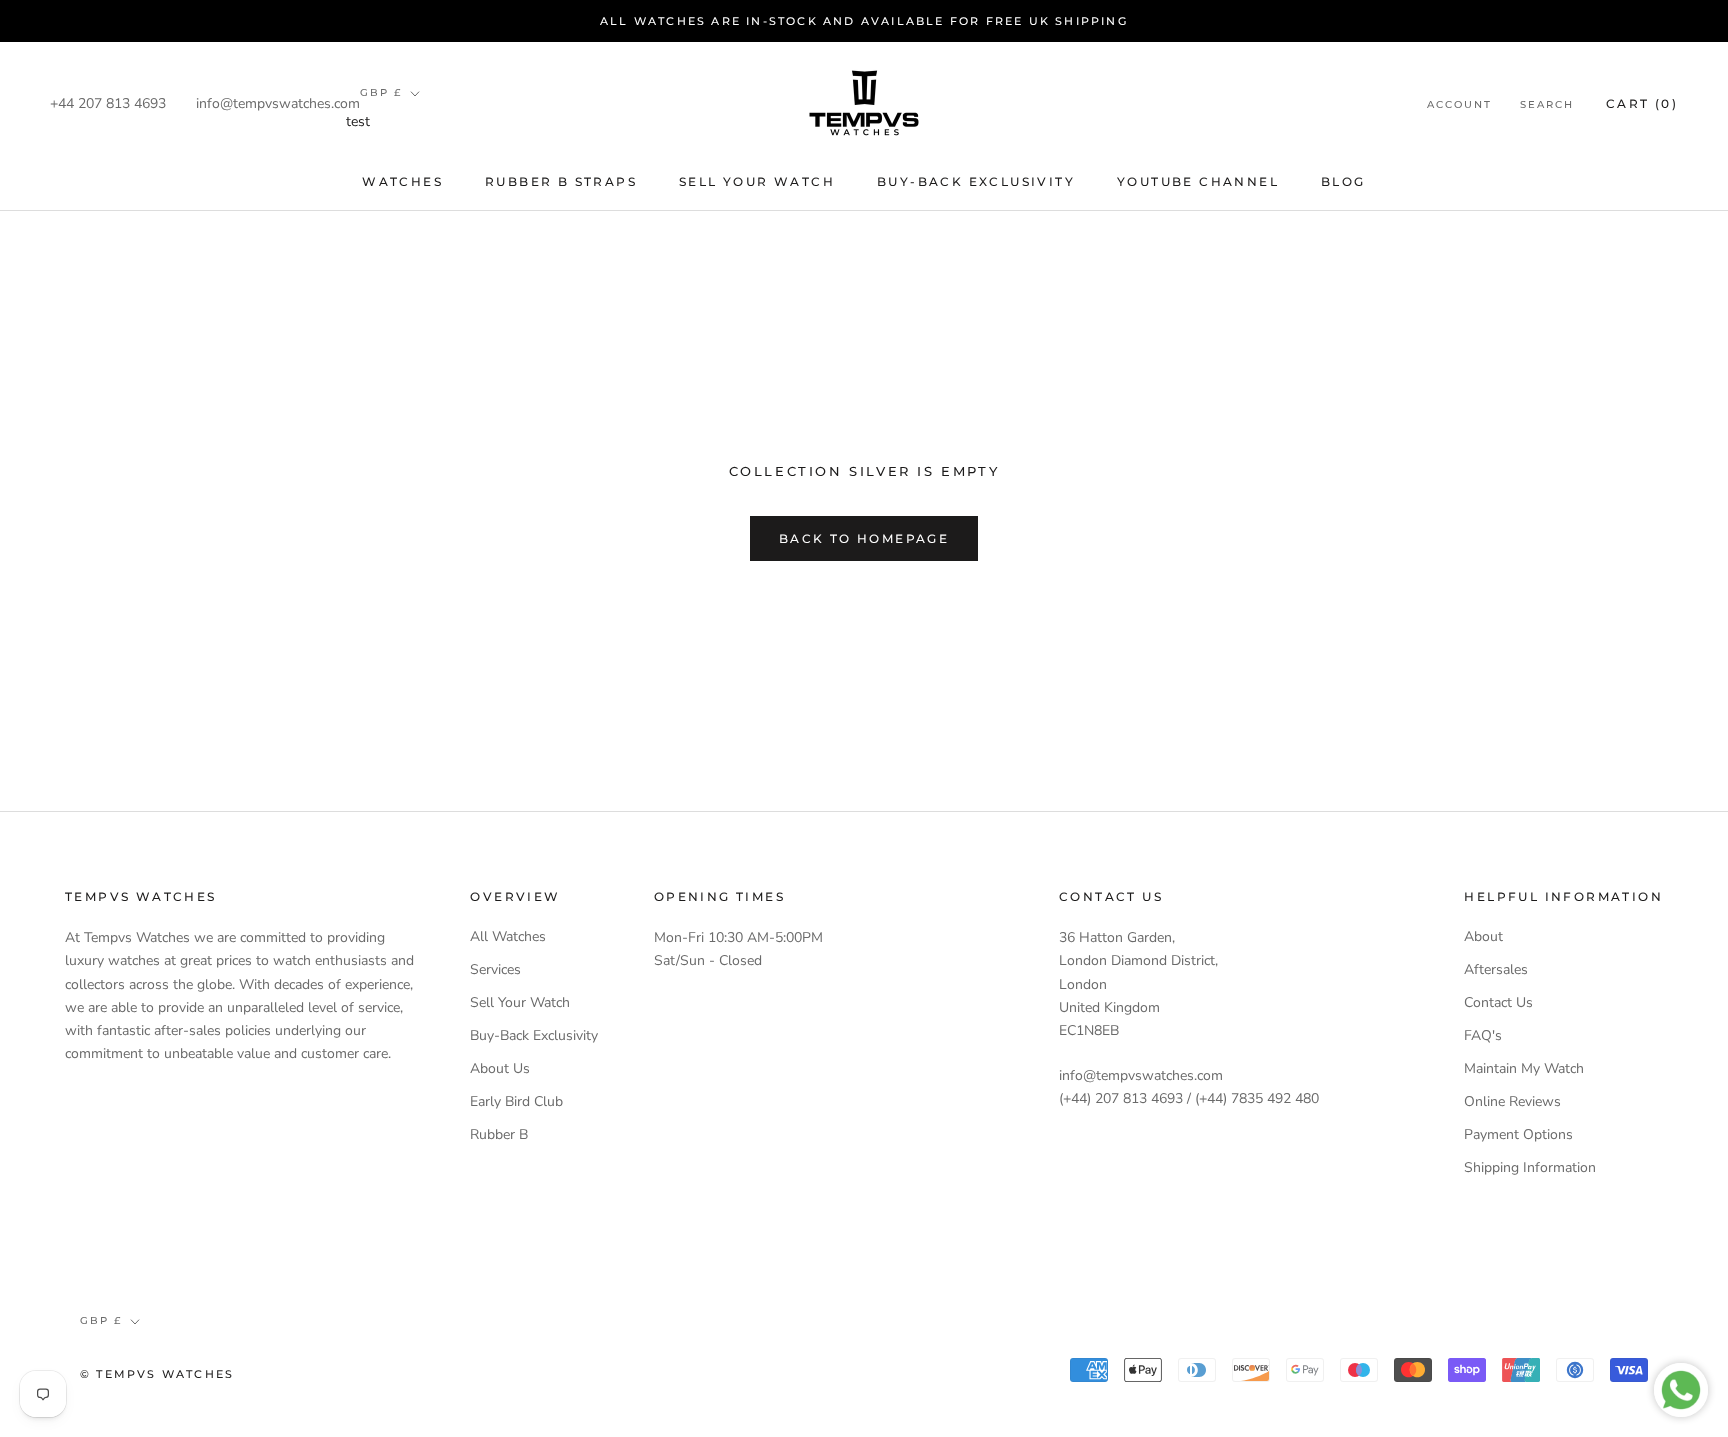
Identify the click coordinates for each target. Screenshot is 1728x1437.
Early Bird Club (516, 1101)
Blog (1343, 181)
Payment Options (1518, 1134)
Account (1459, 104)
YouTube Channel (1198, 181)
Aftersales (1496, 969)
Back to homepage (864, 538)
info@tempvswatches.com (278, 103)
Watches (402, 181)
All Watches (508, 936)
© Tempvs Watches (157, 1374)
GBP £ (381, 92)
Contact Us (1498, 1002)
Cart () (1642, 103)
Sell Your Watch (757, 181)
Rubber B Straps (561, 181)
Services (495, 969)
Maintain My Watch (1524, 1068)
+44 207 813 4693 (108, 103)
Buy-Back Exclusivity (976, 181)
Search (1547, 104)
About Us (500, 1068)
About (1483, 936)
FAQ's (1483, 1035)
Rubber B (499, 1134)
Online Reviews (1512, 1101)
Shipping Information (1530, 1167)
